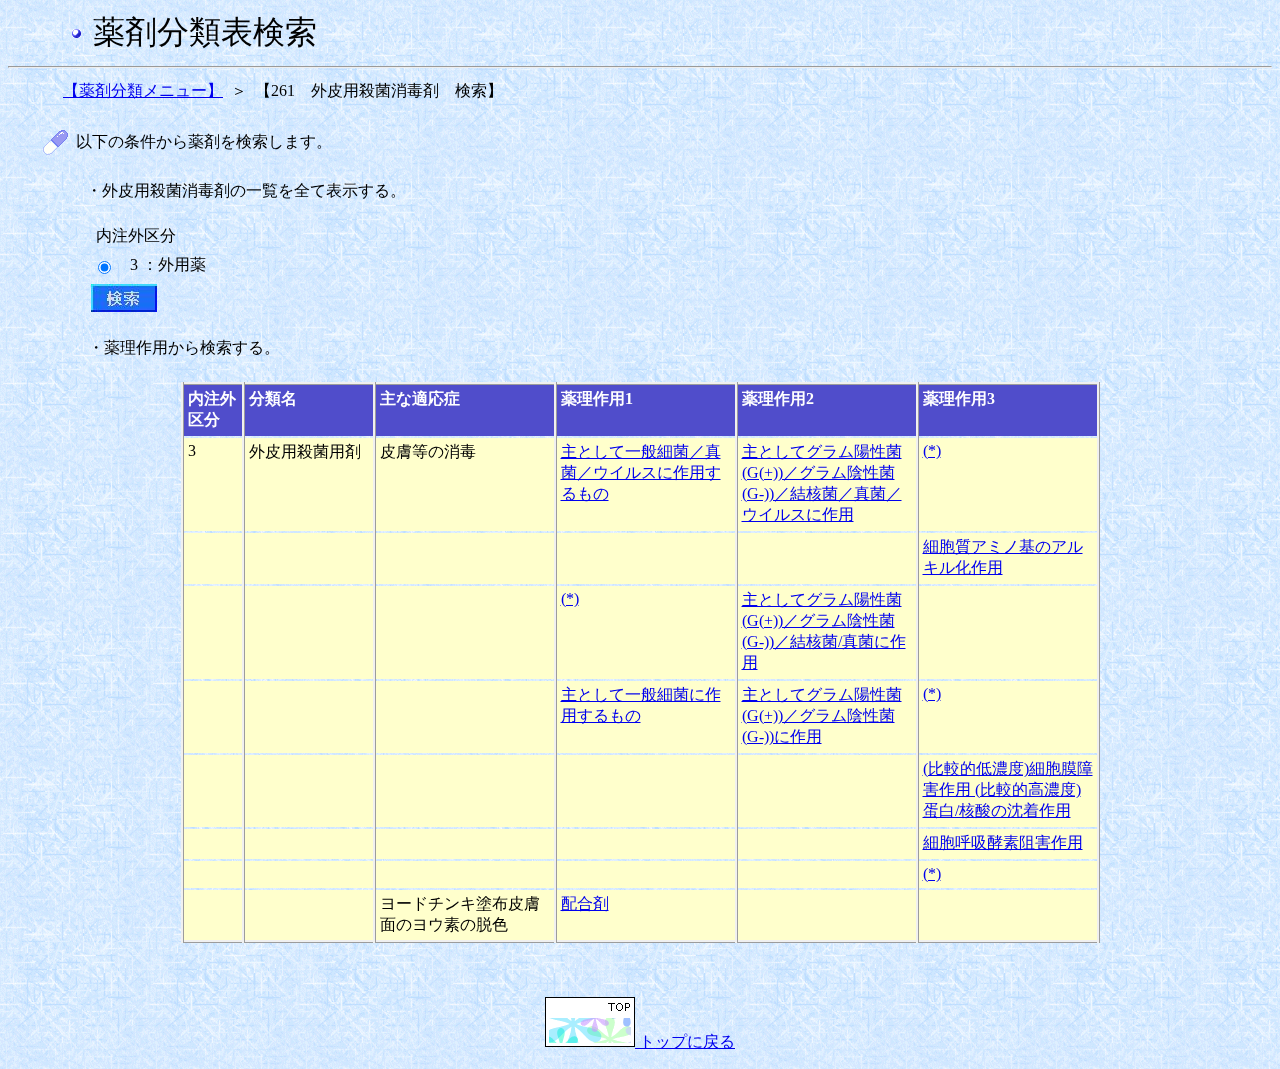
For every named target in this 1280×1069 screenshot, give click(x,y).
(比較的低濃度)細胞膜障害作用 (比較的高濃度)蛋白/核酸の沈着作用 (1008, 789)
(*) (932, 450)
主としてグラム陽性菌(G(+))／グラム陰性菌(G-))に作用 (822, 715)
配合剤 (585, 903)
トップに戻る (685, 1041)
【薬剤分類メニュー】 (143, 90)
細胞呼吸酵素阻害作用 (1003, 842)
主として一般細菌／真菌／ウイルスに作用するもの (641, 472)
